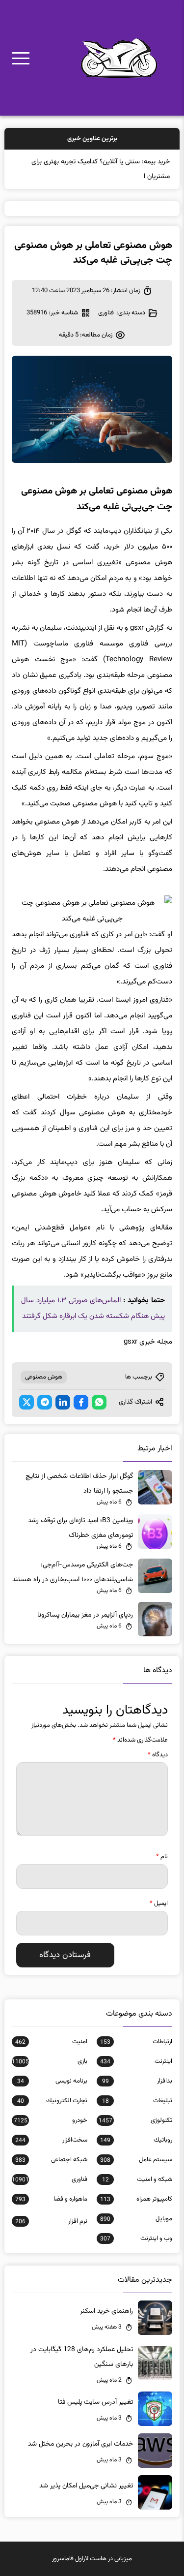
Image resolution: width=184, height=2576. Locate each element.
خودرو (50, 2120)
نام (162, 1857)
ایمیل (159, 1903)
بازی (49, 2061)
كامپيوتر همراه (136, 2199)
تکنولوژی (135, 2120)
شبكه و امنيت (137, 2179)
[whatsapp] (99, 1402)
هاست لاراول (91, 2559)
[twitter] (26, 1402)
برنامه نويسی (52, 2081)
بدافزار (137, 2081)
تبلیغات (137, 2101)
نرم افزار (51, 2221)
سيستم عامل (136, 2160)
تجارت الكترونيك (52, 2101)
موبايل (136, 2219)
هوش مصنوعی (44, 1377)
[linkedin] (63, 1402)
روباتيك (136, 2140)
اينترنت (136, 2061)
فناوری (106, 313)
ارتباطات (136, 2042)
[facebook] (81, 1402)
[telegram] (45, 1402)
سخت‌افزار (51, 2140)
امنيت (51, 2042)
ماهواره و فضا (51, 2199)
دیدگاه (158, 1755)
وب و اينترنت (136, 2239)
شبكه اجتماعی (51, 2160)
